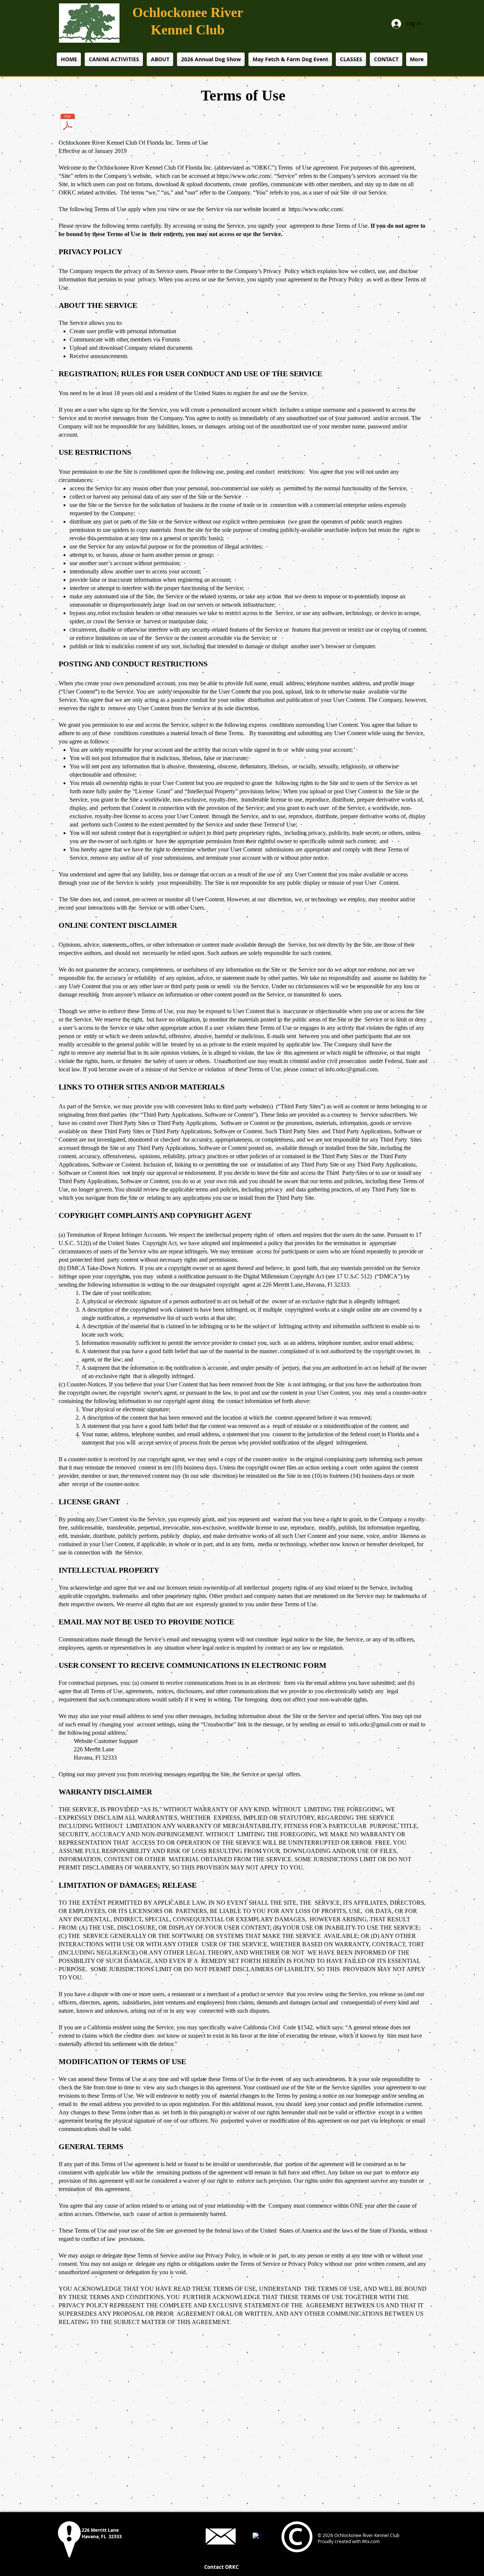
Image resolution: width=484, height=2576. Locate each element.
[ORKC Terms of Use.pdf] (68, 124)
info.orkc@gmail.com (351, 1069)
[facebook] (258, 2538)
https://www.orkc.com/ (244, 176)
